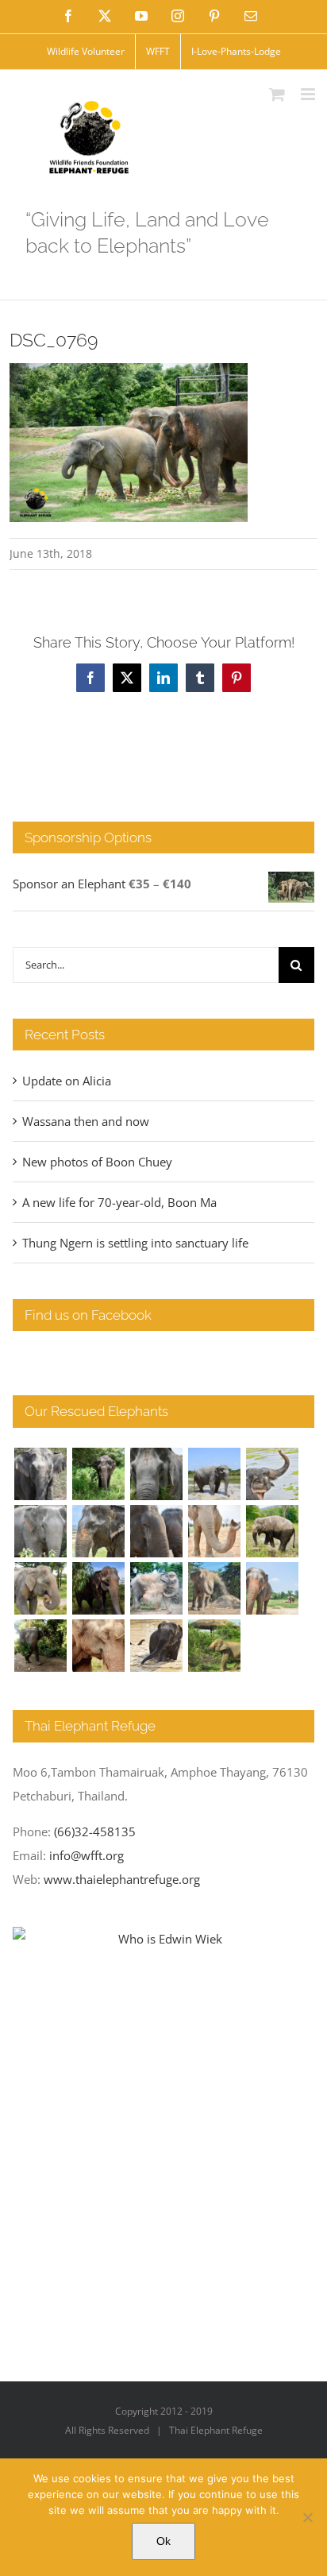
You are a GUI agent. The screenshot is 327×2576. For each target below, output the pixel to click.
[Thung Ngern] (98, 1474)
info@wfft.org (87, 1855)
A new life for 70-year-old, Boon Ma (119, 1202)
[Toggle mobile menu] (309, 94)
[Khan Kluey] (156, 1646)
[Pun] (272, 1588)
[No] (307, 2517)
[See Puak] (98, 1646)
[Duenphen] (40, 1646)
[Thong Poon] (214, 1531)
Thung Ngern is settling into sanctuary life (135, 1243)
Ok (163, 2541)
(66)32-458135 (95, 1831)
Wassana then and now (86, 1121)
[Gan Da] (40, 1531)
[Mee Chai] (98, 1531)
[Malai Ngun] (98, 1588)
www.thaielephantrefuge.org (122, 1879)
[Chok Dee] (214, 1588)
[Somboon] (214, 1646)
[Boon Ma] (156, 1474)
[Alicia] (272, 1474)
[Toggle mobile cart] (277, 94)
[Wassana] (156, 1588)
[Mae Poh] (214, 1474)
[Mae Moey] (40, 1474)
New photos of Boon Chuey (97, 1162)
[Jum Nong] (40, 1588)
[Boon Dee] (272, 1531)
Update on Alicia (67, 1081)
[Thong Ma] (156, 1531)
